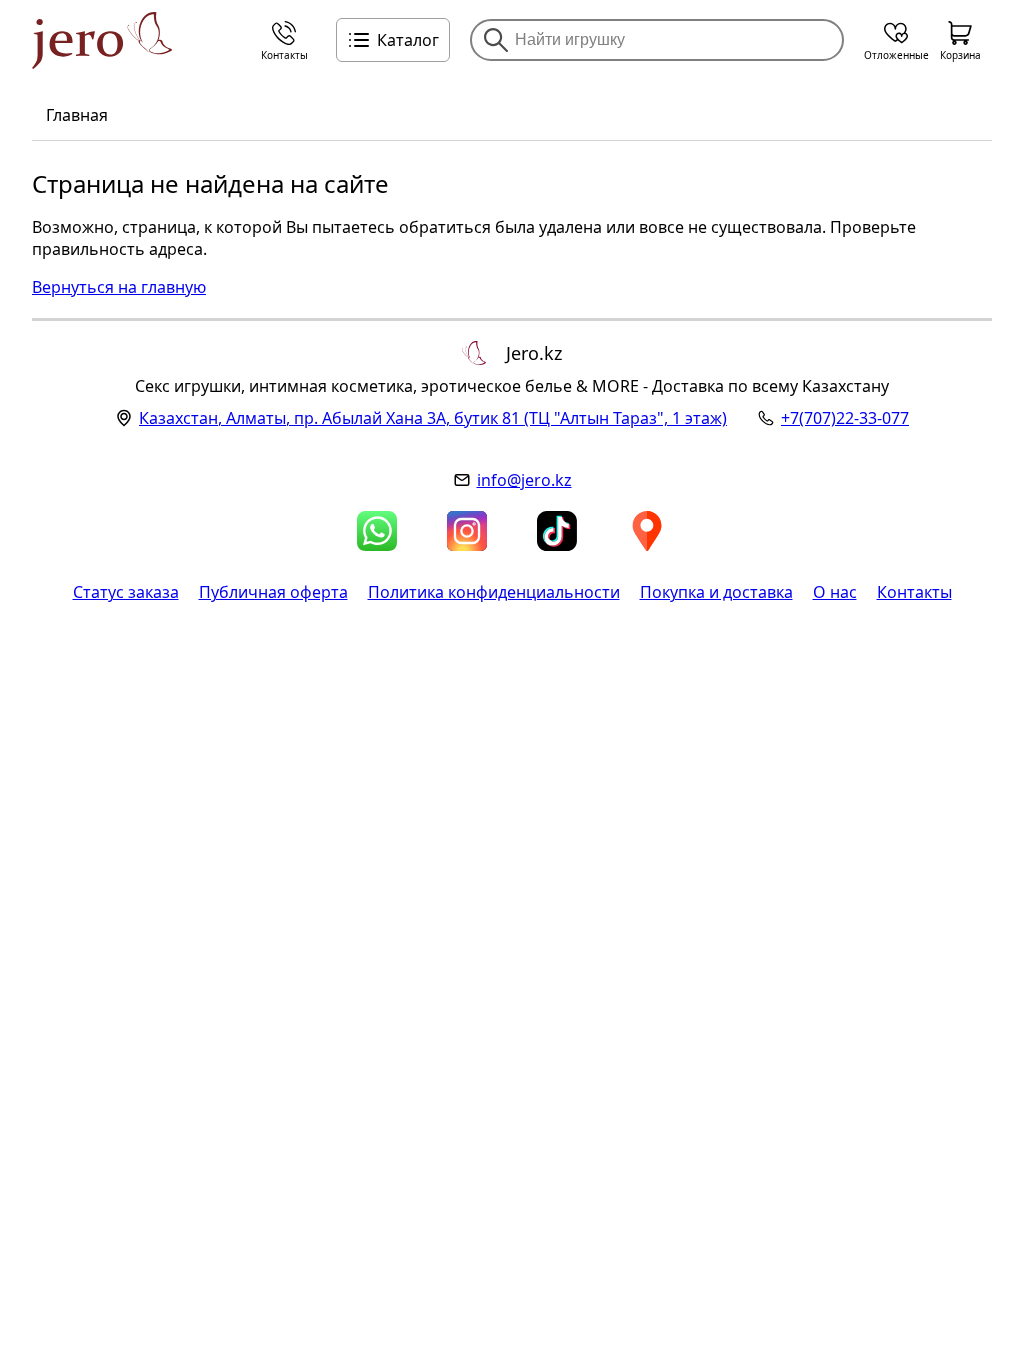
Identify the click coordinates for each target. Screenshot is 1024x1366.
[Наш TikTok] (557, 531)
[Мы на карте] (647, 531)
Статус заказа (126, 592)
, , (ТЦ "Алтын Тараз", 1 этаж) (433, 418)
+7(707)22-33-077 (845, 418)
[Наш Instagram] (467, 531)
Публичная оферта (273, 592)
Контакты (914, 592)
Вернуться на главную (119, 287)
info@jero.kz (524, 480)
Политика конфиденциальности (494, 592)
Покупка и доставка (716, 592)
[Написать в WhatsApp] (377, 531)
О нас (835, 592)
